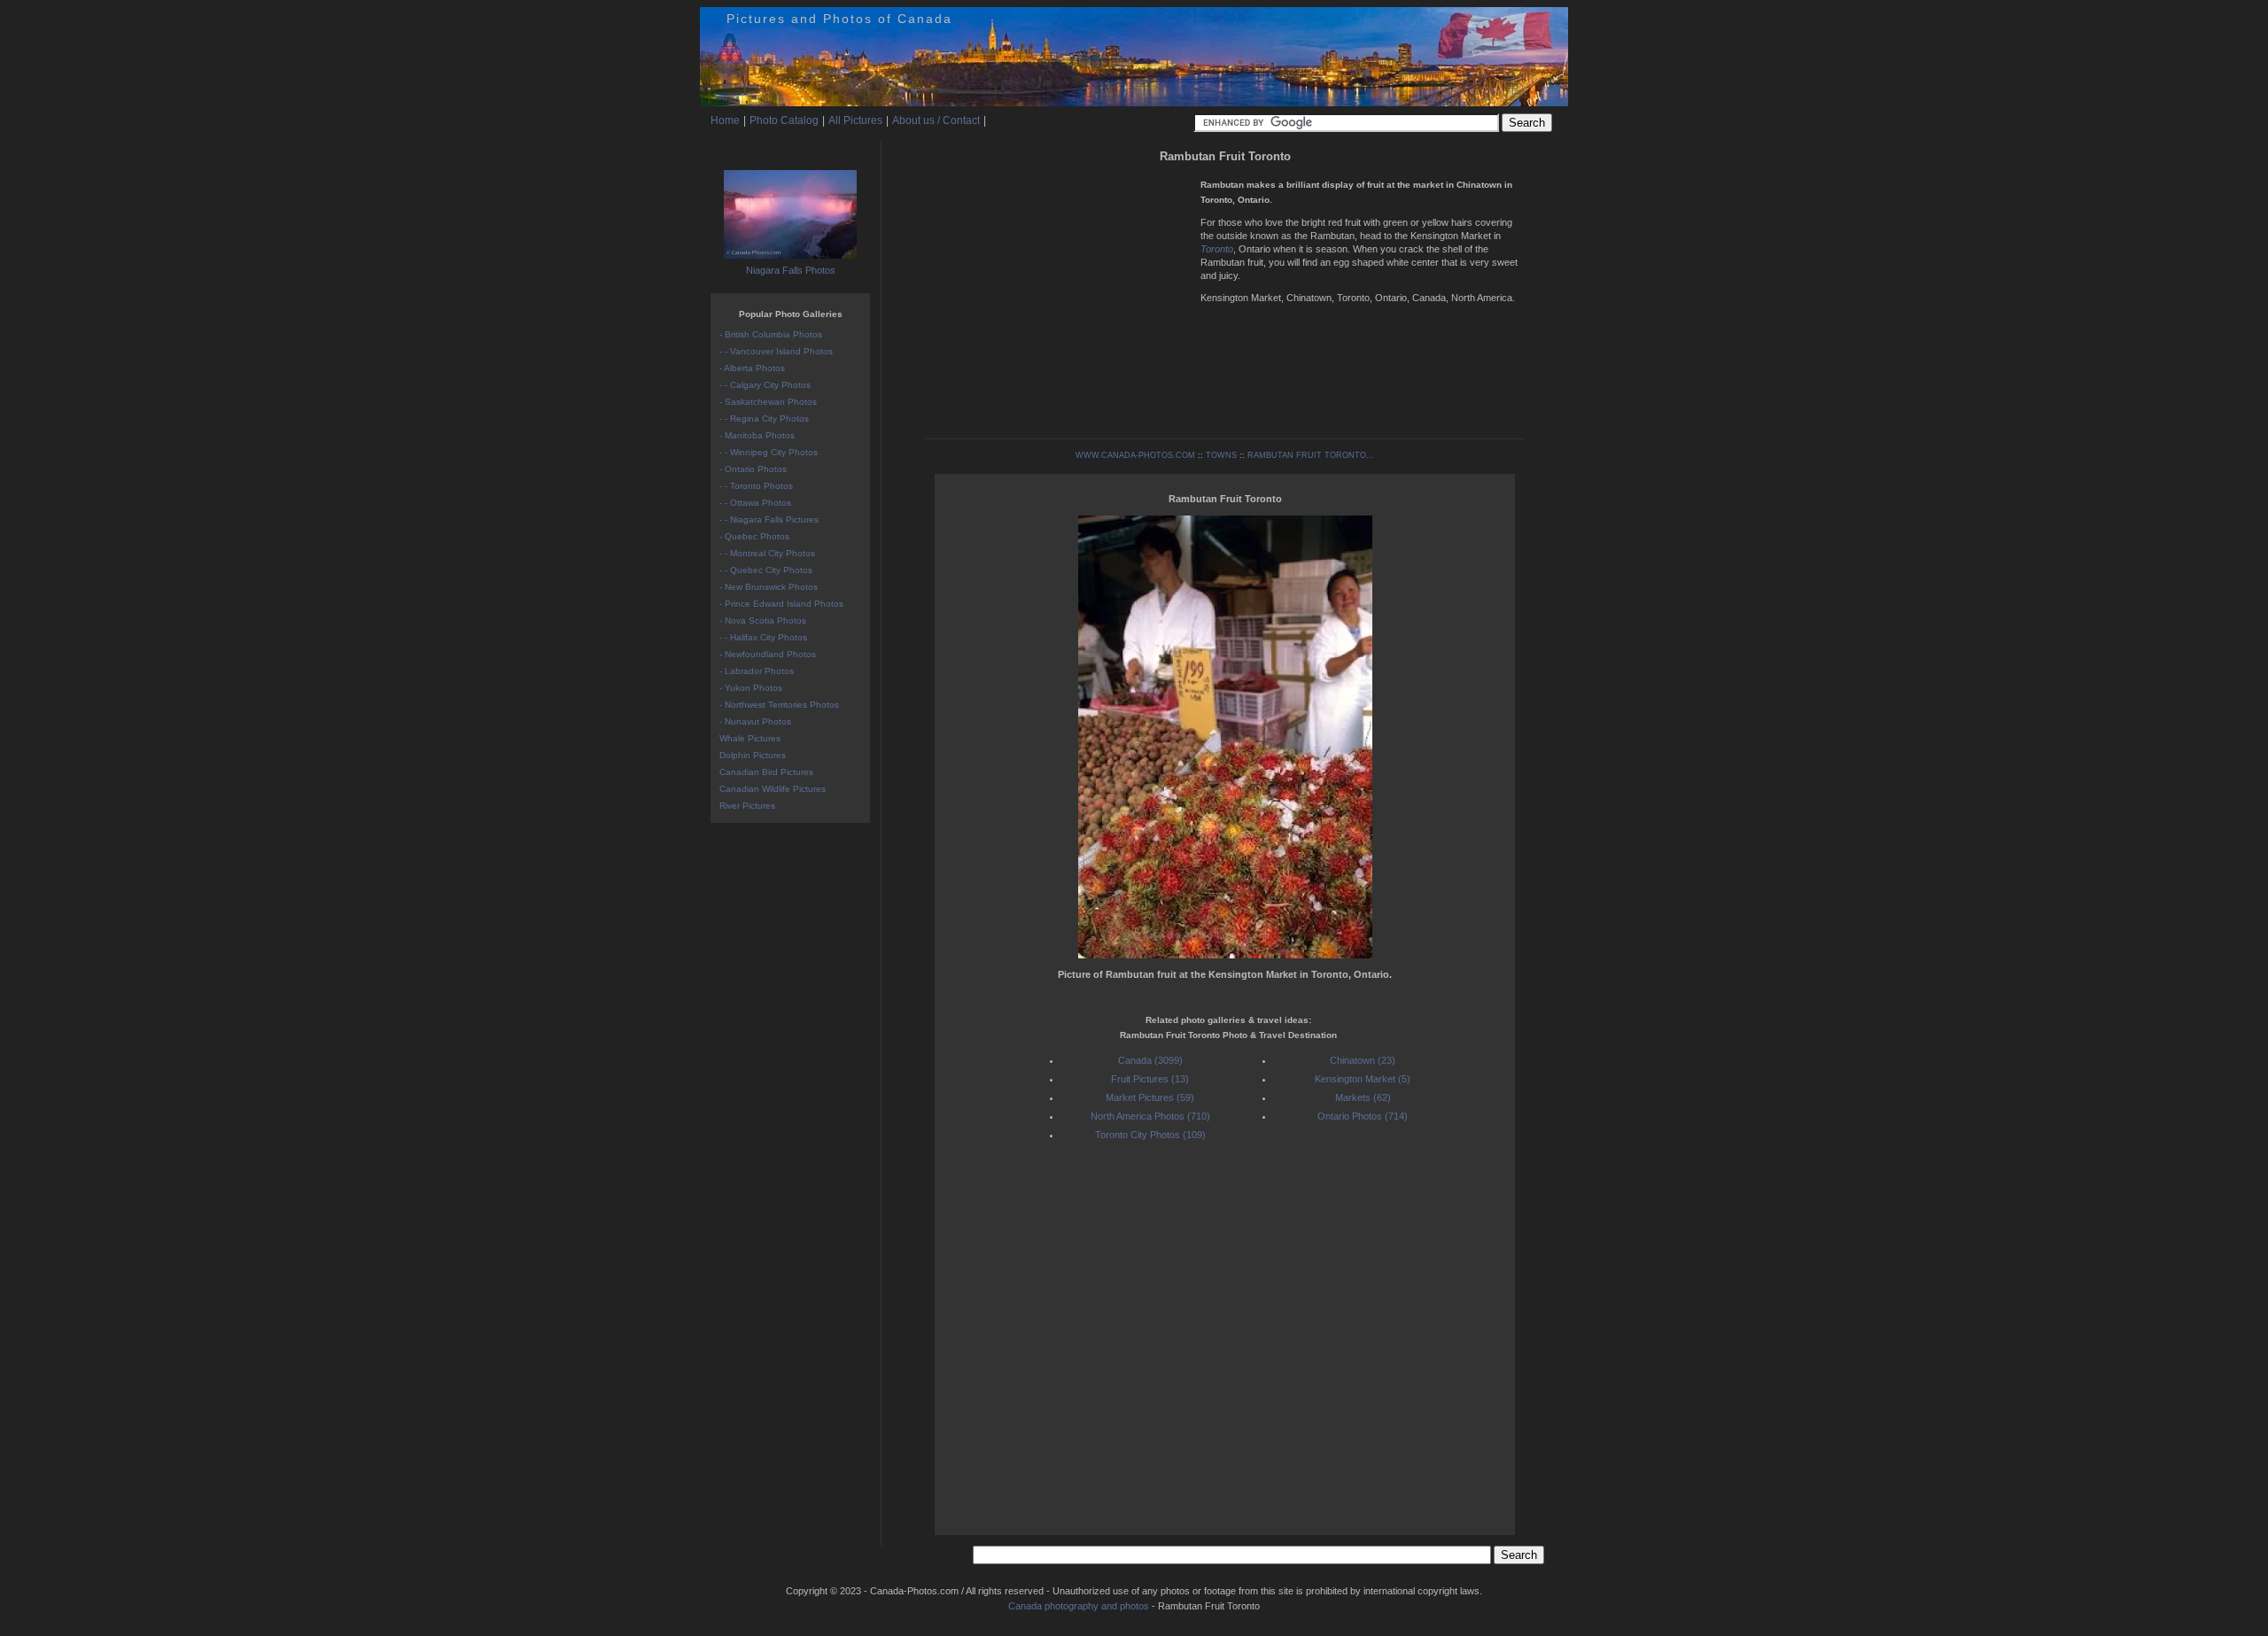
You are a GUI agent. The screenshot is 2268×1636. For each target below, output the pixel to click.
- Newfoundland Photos (768, 654)
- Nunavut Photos (755, 721)
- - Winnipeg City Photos (769, 452)
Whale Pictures (750, 738)
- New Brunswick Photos (769, 587)
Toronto (1217, 249)
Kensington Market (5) (1363, 1079)
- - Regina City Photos (764, 419)
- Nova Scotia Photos (763, 620)
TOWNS (1221, 455)
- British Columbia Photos (771, 334)
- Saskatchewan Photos (768, 402)
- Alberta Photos (752, 368)
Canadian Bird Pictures (766, 772)
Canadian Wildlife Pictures (773, 789)
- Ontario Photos (753, 469)
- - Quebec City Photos (766, 570)
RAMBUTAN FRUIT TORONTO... (1311, 455)
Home (725, 120)
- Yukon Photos (751, 688)
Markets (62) (1363, 1097)
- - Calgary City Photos (765, 385)
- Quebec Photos (754, 536)
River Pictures (747, 806)
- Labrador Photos (757, 671)
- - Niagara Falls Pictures (769, 519)
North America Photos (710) (1150, 1116)
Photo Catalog (784, 120)
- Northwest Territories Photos (779, 705)
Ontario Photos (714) (1363, 1116)
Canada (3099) (1150, 1060)
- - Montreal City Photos (767, 553)
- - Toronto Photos (756, 486)
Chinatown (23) (1363, 1060)
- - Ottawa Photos (755, 503)
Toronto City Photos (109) (1150, 1135)
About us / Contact (936, 120)
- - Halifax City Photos (763, 637)
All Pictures (855, 120)
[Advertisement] (1059, 292)
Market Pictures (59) (1150, 1097)
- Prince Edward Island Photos (781, 604)
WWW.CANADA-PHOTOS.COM (1135, 455)
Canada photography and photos (1079, 1606)
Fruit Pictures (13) (1150, 1079)
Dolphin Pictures (753, 755)
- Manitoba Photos (757, 435)
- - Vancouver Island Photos (776, 351)
